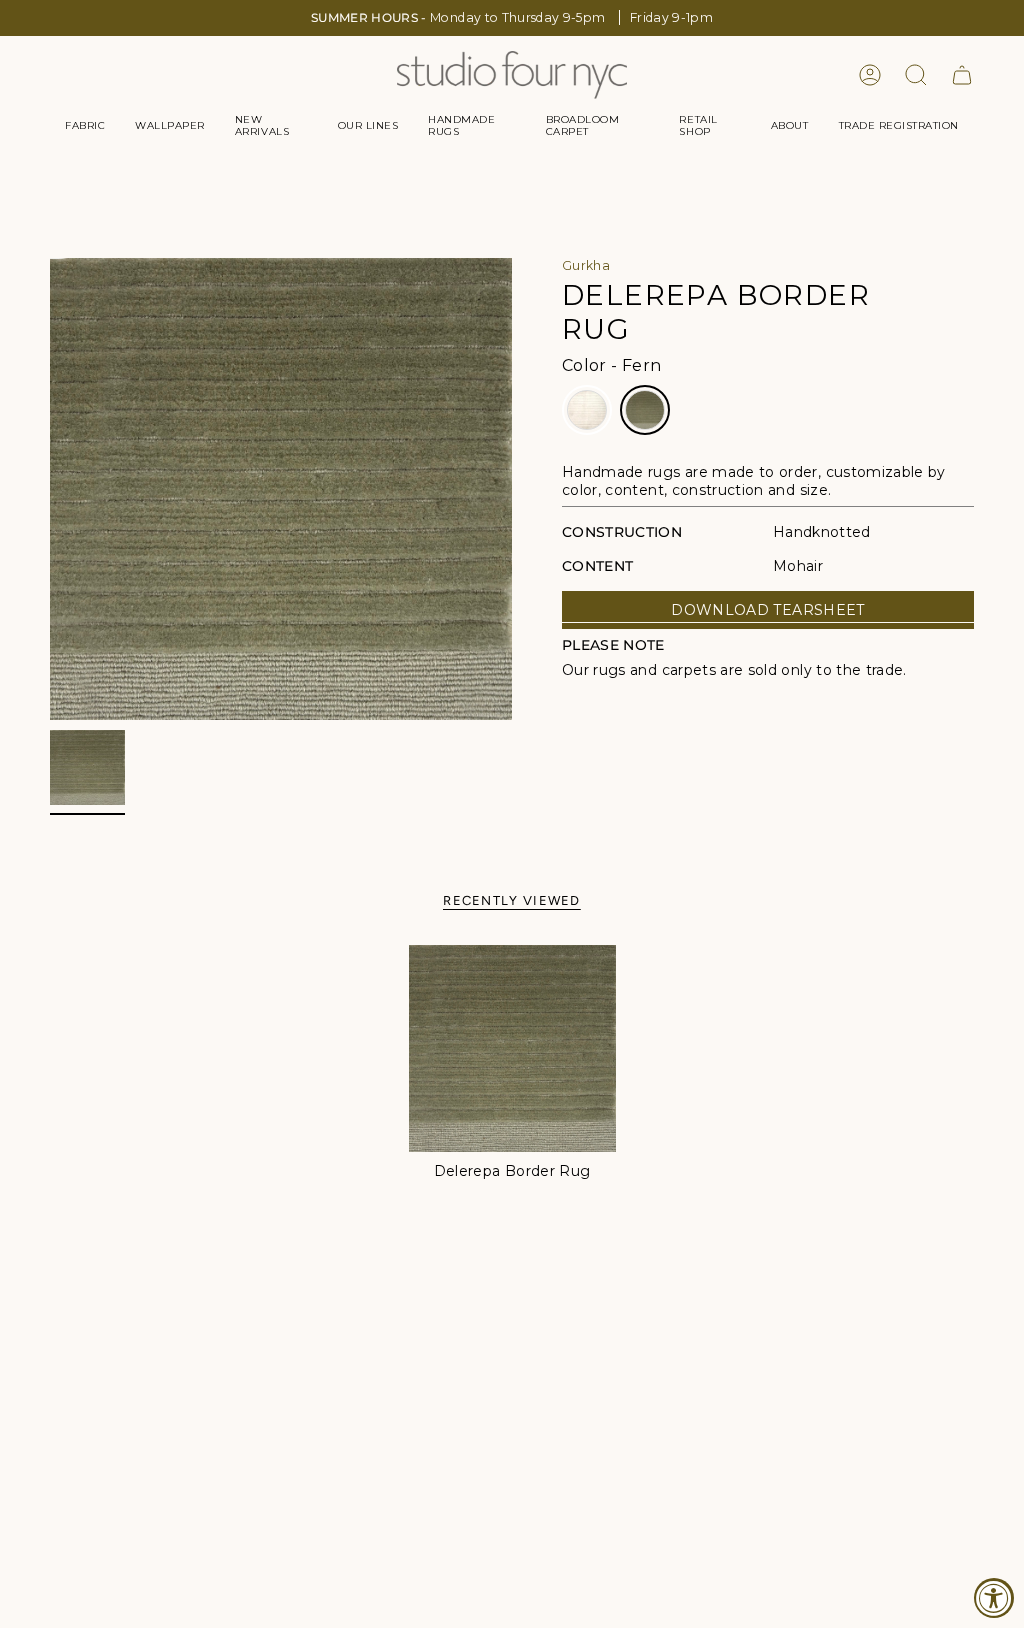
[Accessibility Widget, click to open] (994, 1598)
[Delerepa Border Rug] (512, 1048)
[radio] (587, 410)
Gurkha (586, 265)
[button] (85, 126)
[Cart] (962, 75)
